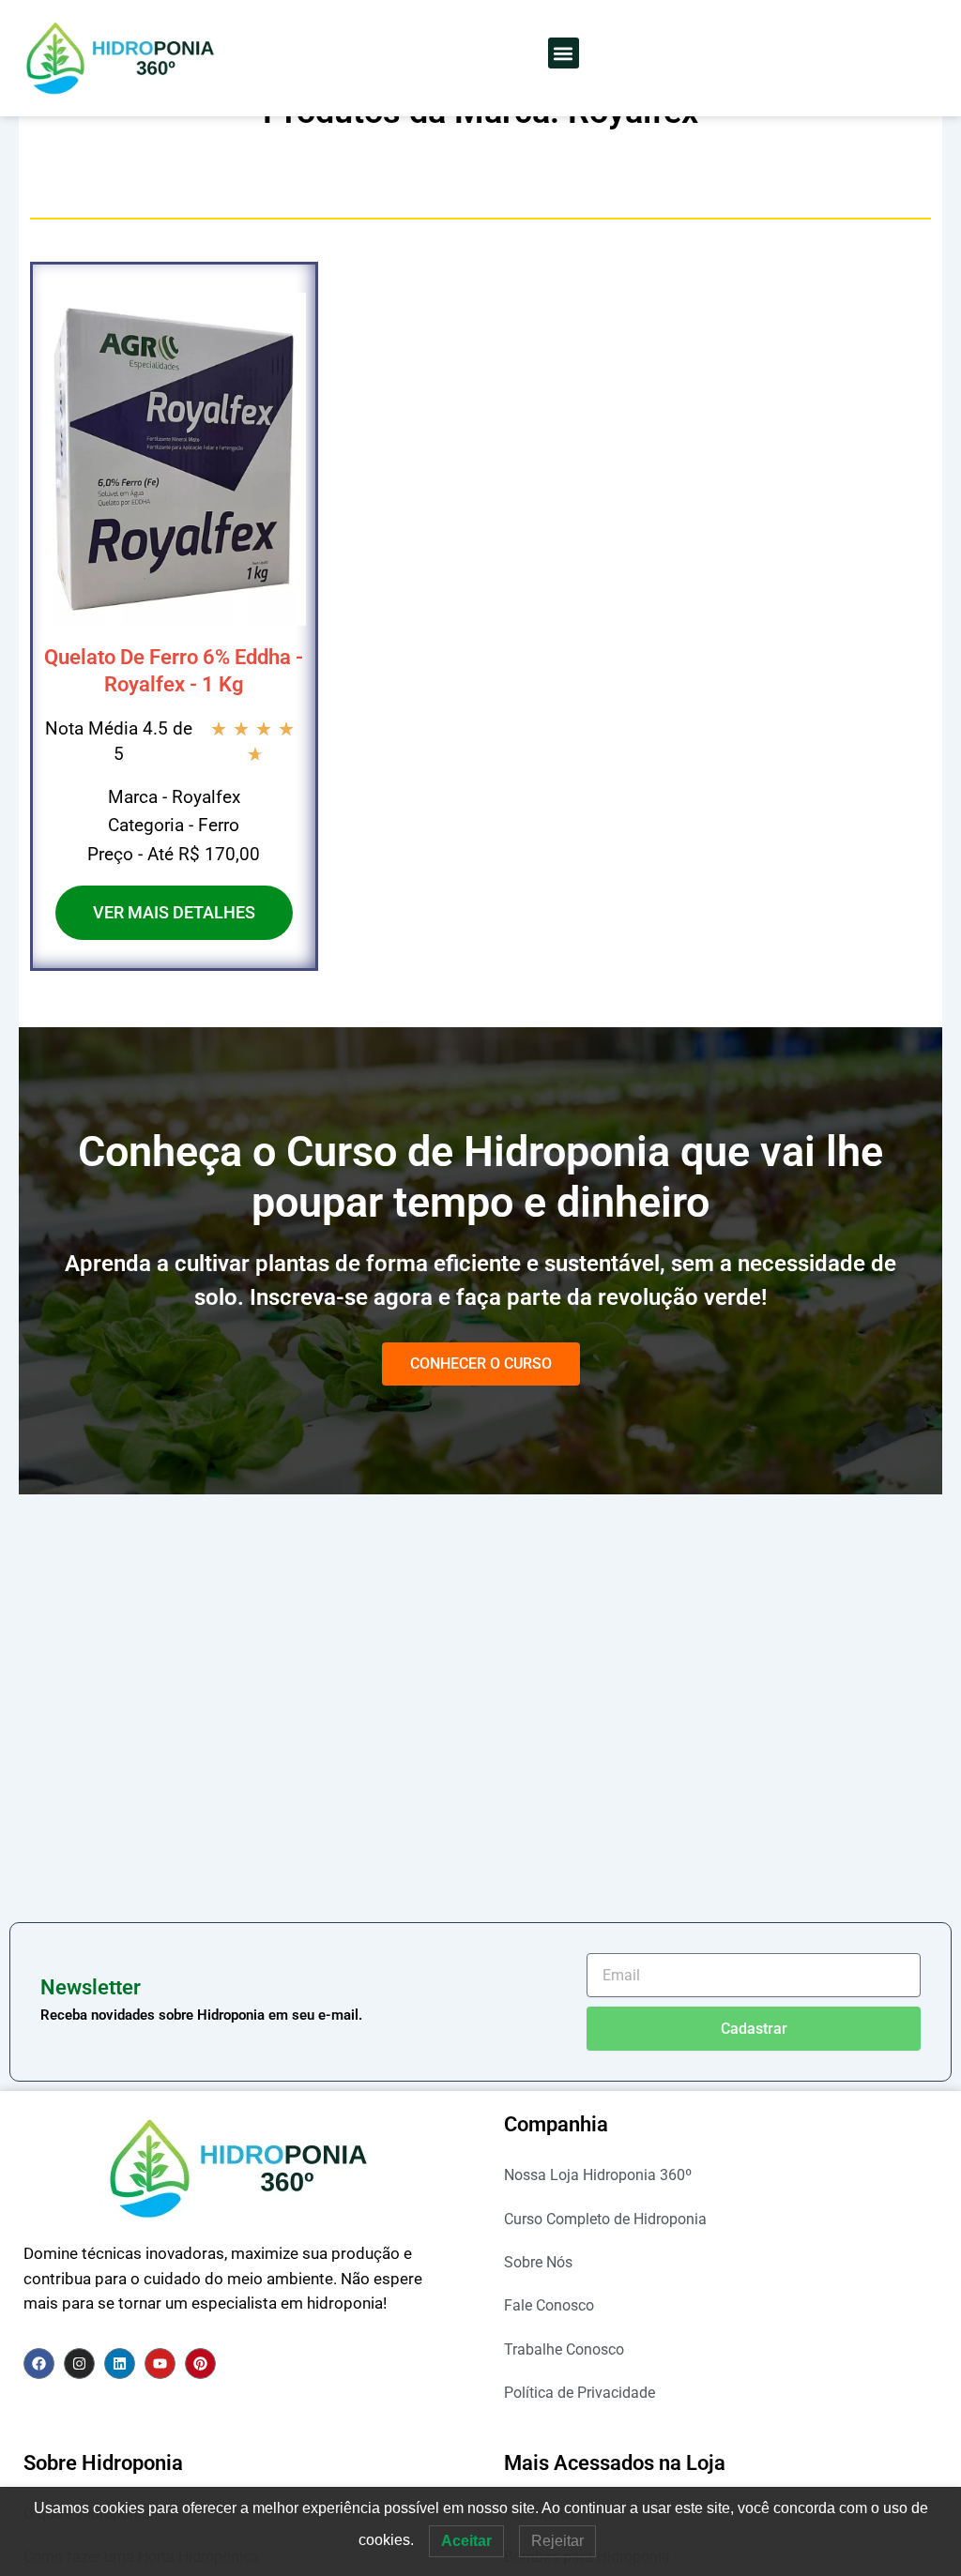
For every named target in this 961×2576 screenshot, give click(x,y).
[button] (564, 53)
